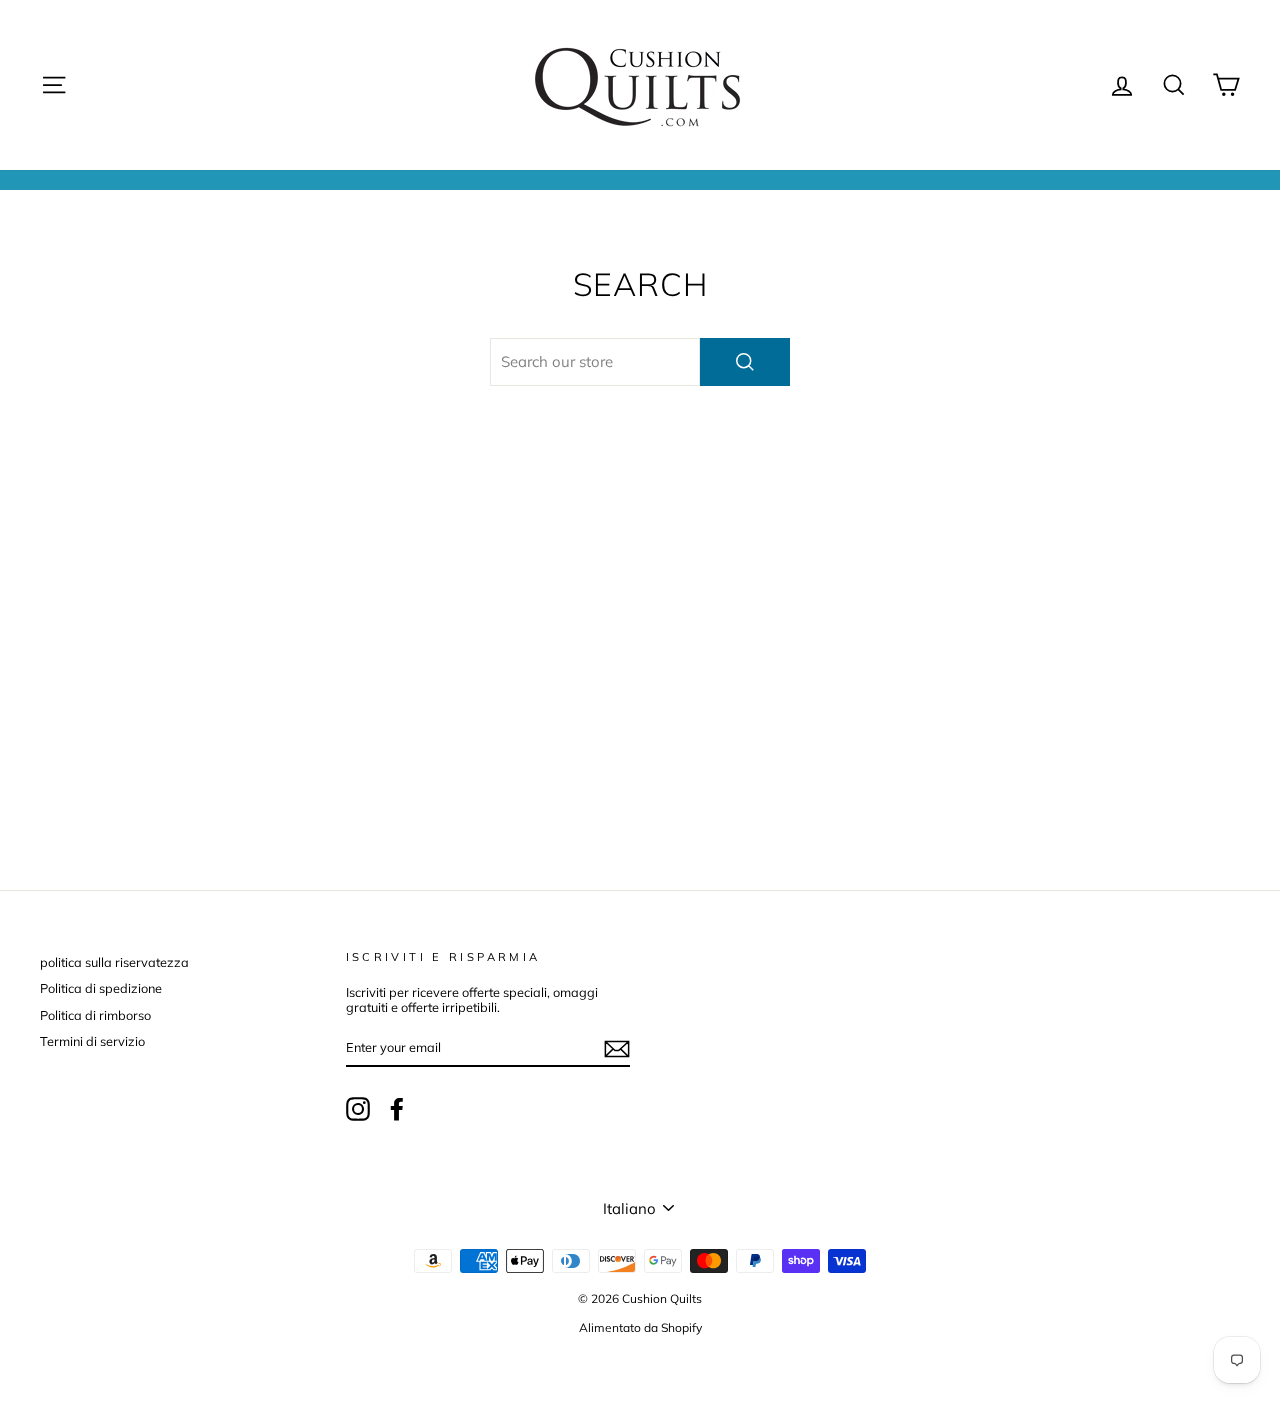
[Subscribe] (617, 1049)
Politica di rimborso (95, 1015)
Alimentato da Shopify (640, 1327)
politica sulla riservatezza (114, 962)
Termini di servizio (92, 1041)
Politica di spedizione (101, 988)
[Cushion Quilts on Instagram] (358, 1109)
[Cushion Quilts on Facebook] (397, 1109)
